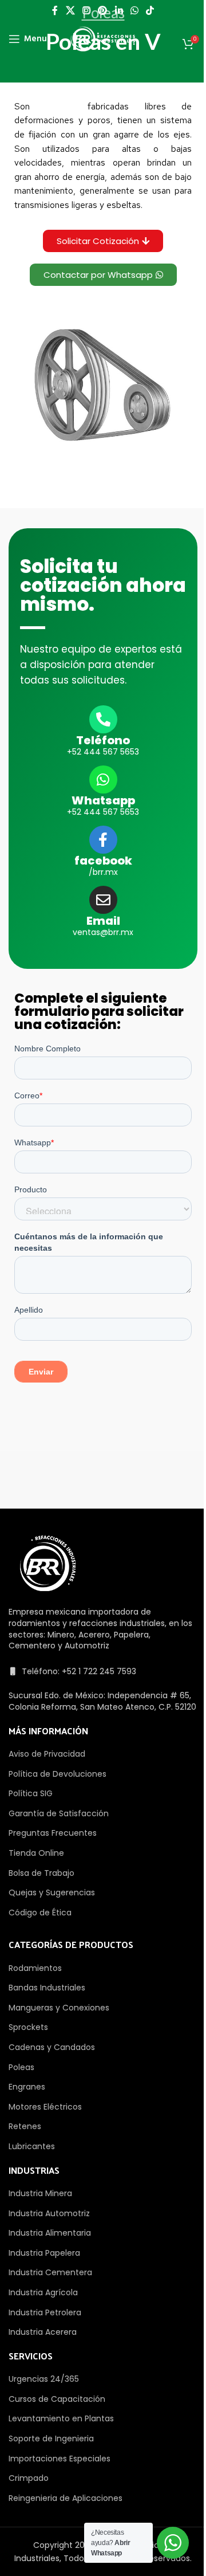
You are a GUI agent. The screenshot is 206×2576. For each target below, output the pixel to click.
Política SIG (31, 1793)
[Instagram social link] (86, 11)
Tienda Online (36, 1853)
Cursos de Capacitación (57, 2399)
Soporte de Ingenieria (51, 2438)
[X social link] (70, 11)
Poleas (21, 2067)
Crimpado (29, 2478)
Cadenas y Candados (52, 2047)
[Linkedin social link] (119, 11)
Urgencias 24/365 (44, 2379)
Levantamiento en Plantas (61, 2418)
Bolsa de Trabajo (41, 1873)
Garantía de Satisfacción (59, 1813)
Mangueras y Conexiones (59, 2008)
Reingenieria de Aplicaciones (66, 2498)
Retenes (25, 2126)
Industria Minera (40, 2193)
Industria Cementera (50, 2272)
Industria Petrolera (45, 2312)
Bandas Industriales (47, 1988)
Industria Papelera (44, 2253)
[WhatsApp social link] (134, 11)
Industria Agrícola (43, 2292)
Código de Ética (40, 1913)
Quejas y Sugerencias (52, 1892)
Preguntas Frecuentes (53, 1833)
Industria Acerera (43, 2332)
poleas (59, 106)
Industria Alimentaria (50, 2233)
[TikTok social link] (150, 11)
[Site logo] (103, 38)
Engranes (27, 2087)
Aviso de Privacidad (47, 1754)
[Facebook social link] (55, 11)
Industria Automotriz (49, 2213)
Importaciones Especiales (60, 2459)
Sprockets (28, 2027)
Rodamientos (35, 1968)
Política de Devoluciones (58, 1774)
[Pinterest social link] (103, 11)
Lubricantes (32, 2146)
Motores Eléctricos (45, 2107)
